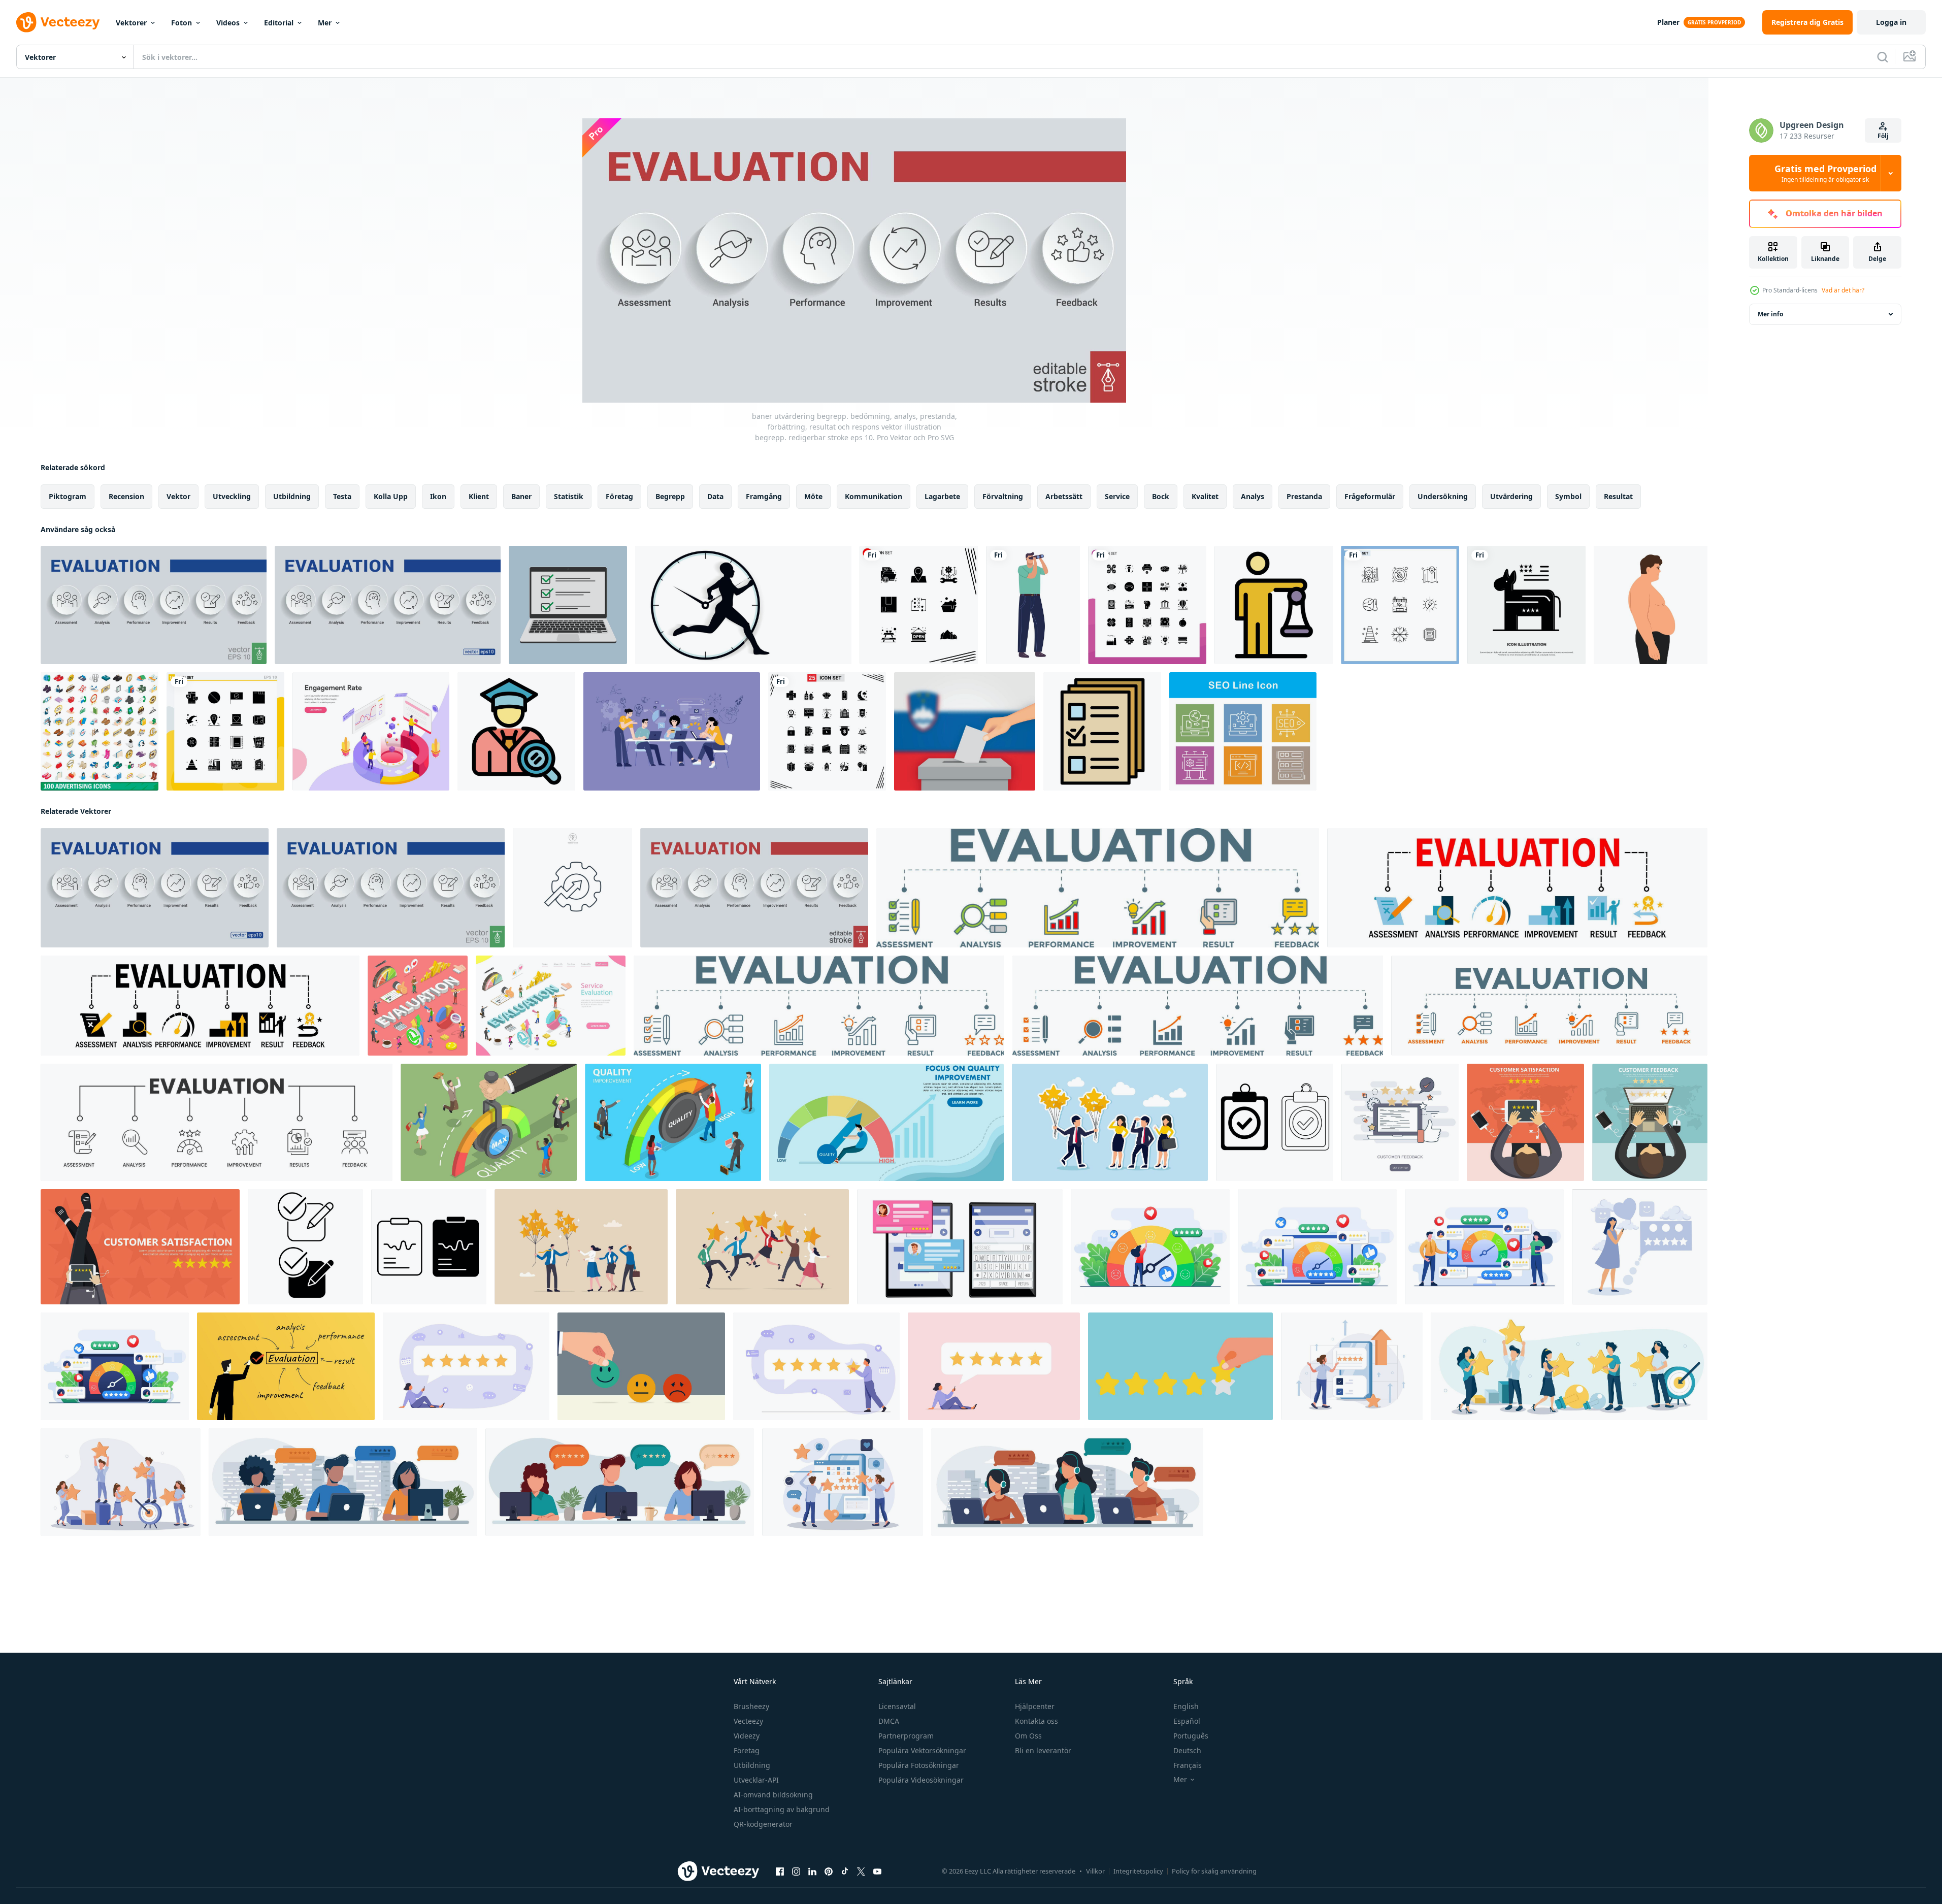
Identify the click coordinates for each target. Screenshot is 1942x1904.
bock (1161, 496)
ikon (438, 496)
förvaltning (1003, 496)
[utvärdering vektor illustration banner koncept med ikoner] (200, 1006)
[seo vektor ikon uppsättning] (1243, 731)
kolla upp (391, 496)
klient (479, 496)
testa (342, 496)
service (1117, 496)
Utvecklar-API (756, 1780)
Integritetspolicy (1138, 1871)
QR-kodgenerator (763, 1824)
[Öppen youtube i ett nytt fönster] (877, 1872)
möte (813, 496)
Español (1187, 1721)
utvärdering (1511, 496)
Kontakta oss (1036, 1721)
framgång (764, 496)
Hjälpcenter (1035, 1706)
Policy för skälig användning (1214, 1871)
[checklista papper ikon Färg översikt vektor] (1102, 731)
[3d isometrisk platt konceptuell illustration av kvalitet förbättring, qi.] (489, 1122)
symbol (1568, 496)
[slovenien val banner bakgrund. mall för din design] (965, 731)
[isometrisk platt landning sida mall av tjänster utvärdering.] (551, 1006)
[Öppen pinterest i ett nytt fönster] (829, 1872)
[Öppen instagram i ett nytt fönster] (796, 1872)
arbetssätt (1064, 496)
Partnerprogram (906, 1736)
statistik (569, 496)
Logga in (1891, 22)
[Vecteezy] (58, 22)
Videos (228, 23)
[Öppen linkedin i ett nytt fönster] (812, 1872)
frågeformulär (1370, 496)
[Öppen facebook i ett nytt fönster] (780, 1872)
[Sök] (1883, 57)
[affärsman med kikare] (1033, 605)
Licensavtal (897, 1706)
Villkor (1095, 1871)
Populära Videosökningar (921, 1780)
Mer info (1770, 314)
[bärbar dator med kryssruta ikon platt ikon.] (568, 605)
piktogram (68, 496)
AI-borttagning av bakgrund (782, 1809)
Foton (182, 23)
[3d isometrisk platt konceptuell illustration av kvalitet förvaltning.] (673, 1122)
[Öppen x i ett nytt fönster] (861, 1872)
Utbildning (752, 1765)
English (1186, 1706)
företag (619, 496)
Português (1191, 1736)
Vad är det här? (1843, 290)
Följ (1883, 136)
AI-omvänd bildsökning (773, 1795)
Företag (747, 1750)
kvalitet (1205, 496)
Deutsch (1187, 1750)
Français (1188, 1765)
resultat (1618, 496)
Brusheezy (751, 1706)
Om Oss (1028, 1736)
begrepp (670, 496)
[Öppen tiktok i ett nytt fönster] (845, 1872)
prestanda (1304, 496)
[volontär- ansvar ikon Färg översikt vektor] (1274, 605)
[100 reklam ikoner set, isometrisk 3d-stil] (100, 731)
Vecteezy (748, 1721)
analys (1253, 496)
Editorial (279, 23)
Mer (325, 23)
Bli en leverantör (1043, 1750)
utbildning (292, 496)
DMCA (889, 1721)
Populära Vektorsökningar (922, 1750)
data (715, 496)
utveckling (232, 496)
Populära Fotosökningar (919, 1765)
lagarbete (942, 496)
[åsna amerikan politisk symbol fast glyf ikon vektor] (1526, 605)
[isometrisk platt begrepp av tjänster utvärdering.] (418, 1006)
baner (521, 496)
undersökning (1443, 496)
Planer (1668, 22)
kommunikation (874, 496)
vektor (178, 496)
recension (126, 496)
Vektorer (131, 23)
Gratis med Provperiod (1825, 173)
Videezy (747, 1736)
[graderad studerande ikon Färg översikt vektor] (516, 731)
